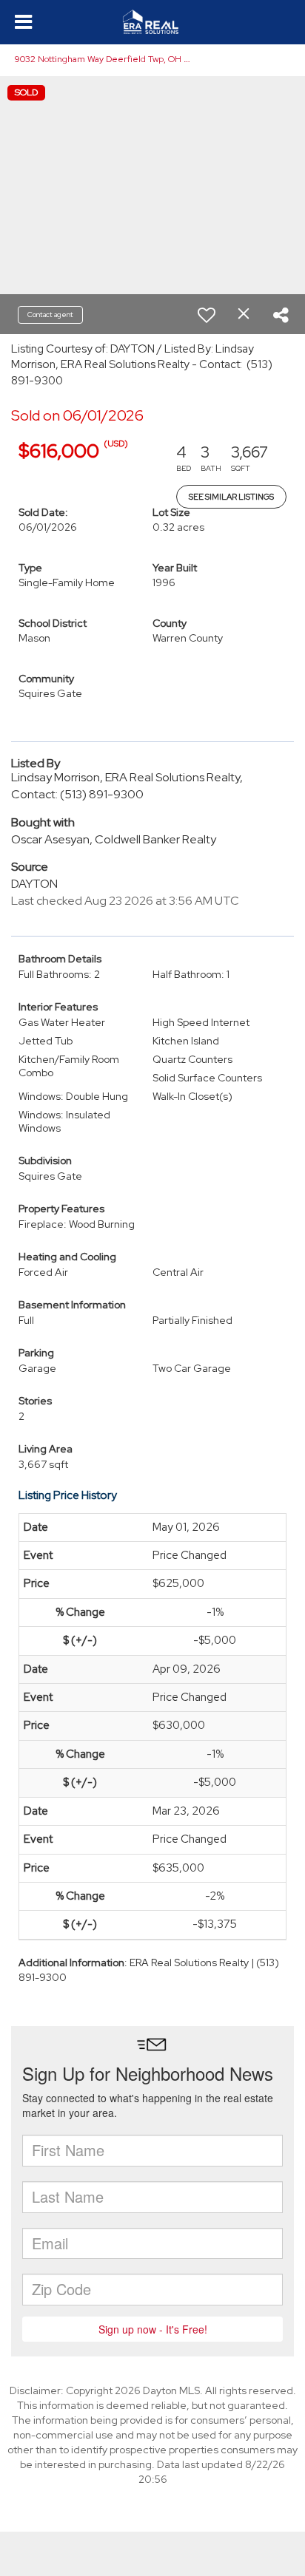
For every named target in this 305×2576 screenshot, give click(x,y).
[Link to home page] (152, 22)
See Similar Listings (231, 497)
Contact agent (50, 315)
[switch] (207, 315)
